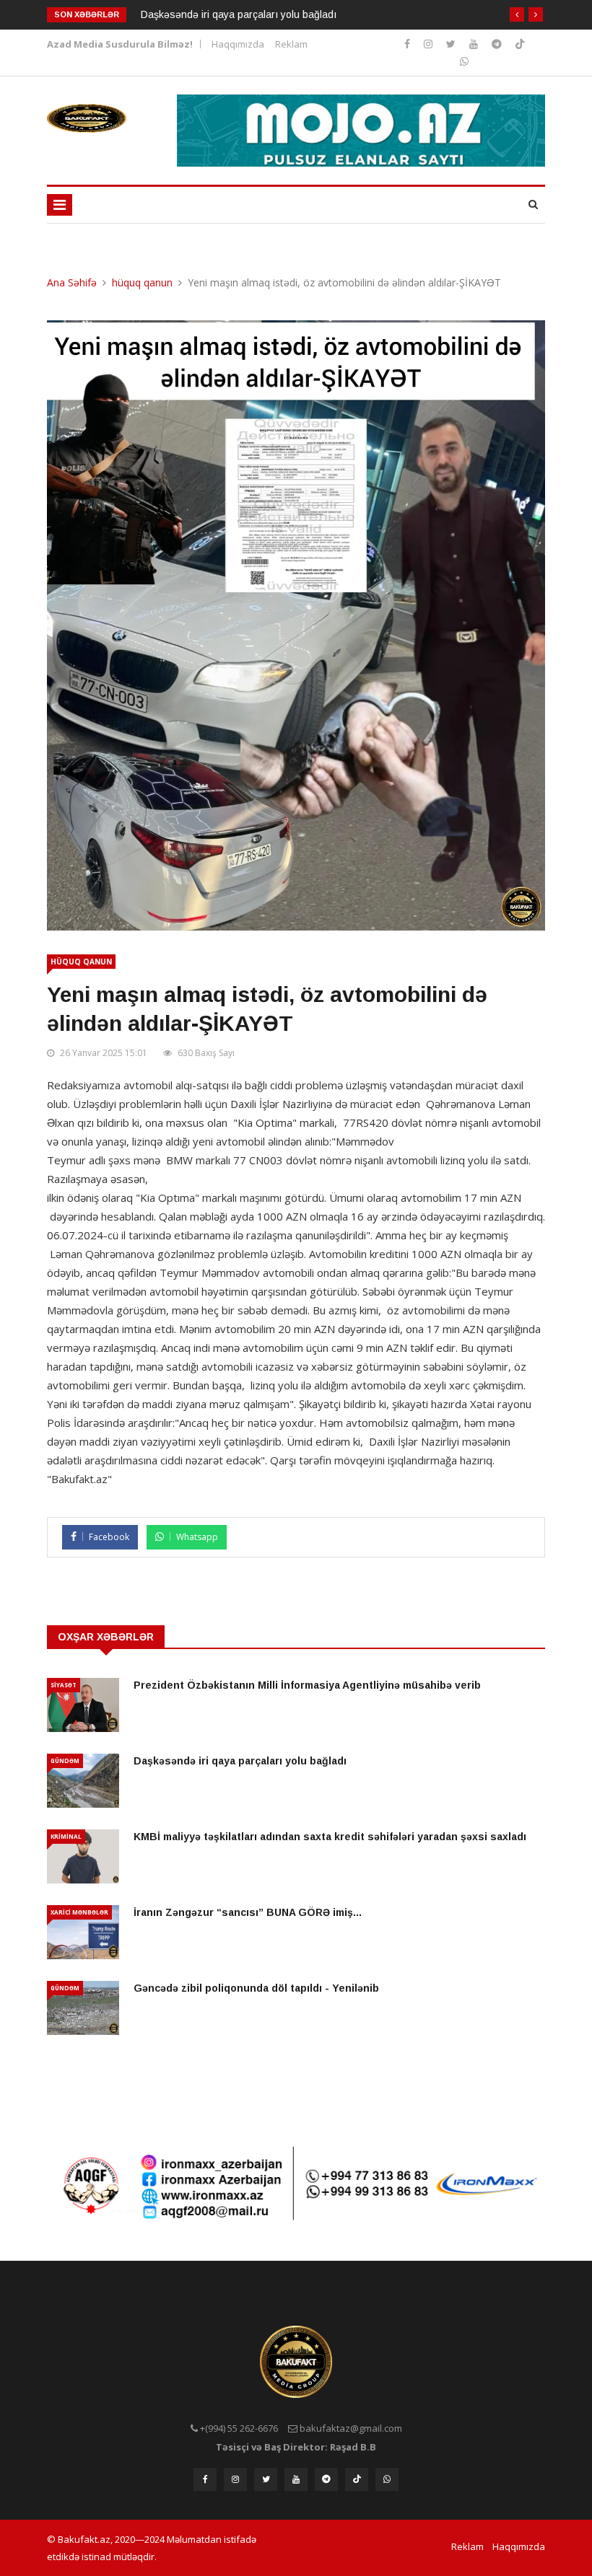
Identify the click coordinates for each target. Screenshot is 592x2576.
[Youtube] (475, 44)
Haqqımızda (238, 44)
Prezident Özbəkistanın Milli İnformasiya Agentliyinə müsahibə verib (307, 1685)
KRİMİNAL (66, 1836)
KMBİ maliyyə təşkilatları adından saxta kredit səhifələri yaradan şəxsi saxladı (330, 1837)
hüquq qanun (142, 282)
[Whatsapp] (464, 61)
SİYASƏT (64, 1685)
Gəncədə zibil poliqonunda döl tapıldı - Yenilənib (256, 1988)
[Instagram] (409, 44)
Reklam (291, 44)
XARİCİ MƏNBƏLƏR (79, 1912)
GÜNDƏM (65, 1760)
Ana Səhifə (72, 282)
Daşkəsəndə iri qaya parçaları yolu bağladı (239, 14)
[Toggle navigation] (60, 205)
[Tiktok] (520, 44)
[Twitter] (452, 44)
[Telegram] (498, 44)
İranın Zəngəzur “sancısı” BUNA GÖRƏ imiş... (248, 1912)
